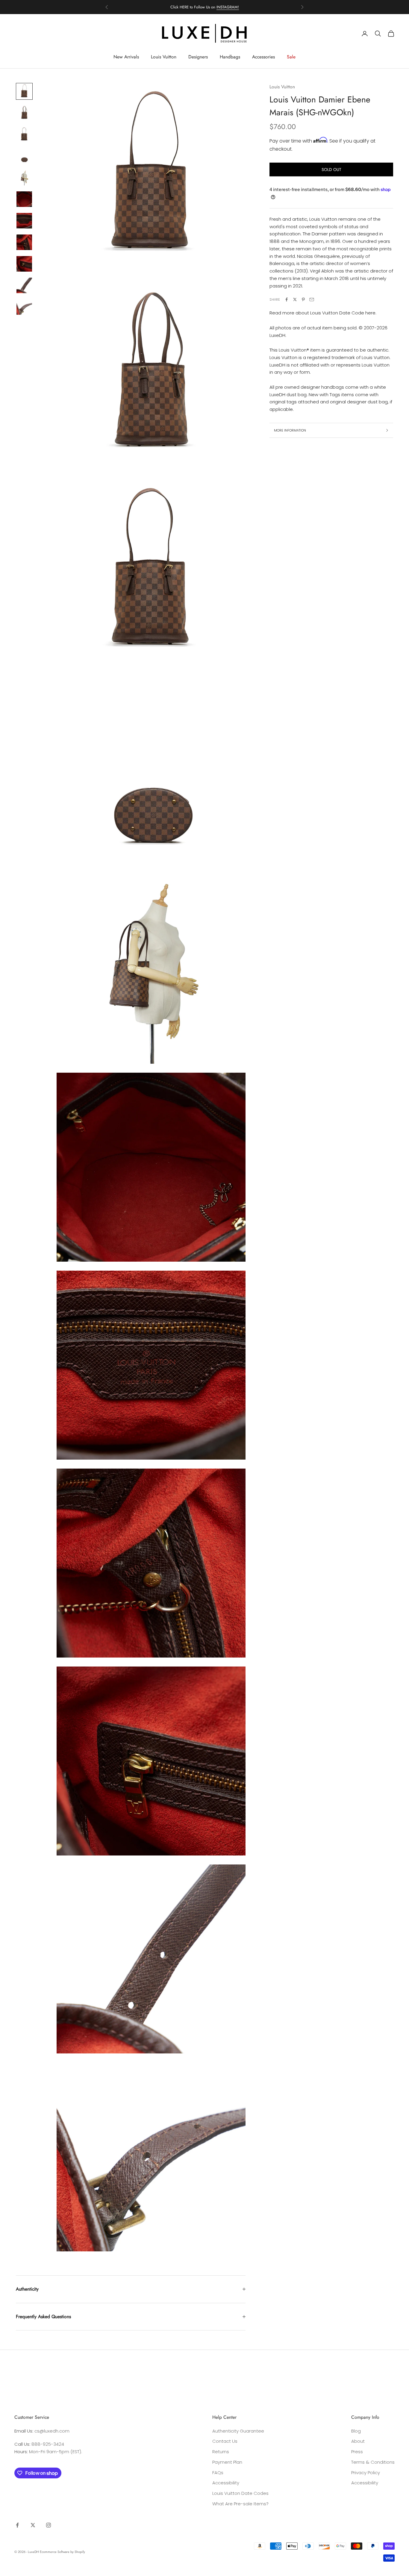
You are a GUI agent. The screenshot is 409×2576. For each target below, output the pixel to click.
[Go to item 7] (24, 221)
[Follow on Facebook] (17, 2525)
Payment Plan (227, 2462)
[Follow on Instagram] (49, 2525)
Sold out (331, 169)
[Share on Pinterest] (303, 299)
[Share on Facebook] (287, 299)
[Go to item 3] (24, 134)
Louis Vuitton (164, 57)
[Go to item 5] (24, 178)
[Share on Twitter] (295, 299)
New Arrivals (126, 57)
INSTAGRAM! (228, 7)
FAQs (218, 2473)
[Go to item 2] (24, 113)
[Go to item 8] (24, 242)
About (358, 2441)
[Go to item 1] (24, 91)
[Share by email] (312, 299)
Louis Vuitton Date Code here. (343, 313)
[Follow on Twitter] (33, 2525)
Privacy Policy (366, 2473)
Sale (291, 57)
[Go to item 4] (24, 156)
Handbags (230, 57)
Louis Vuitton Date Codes (240, 2493)
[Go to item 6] (24, 199)
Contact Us (225, 2441)
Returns (221, 2452)
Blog (356, 2431)
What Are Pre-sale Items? (240, 2504)
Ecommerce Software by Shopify (62, 2552)
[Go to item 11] (24, 307)
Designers (198, 57)
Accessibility (226, 2483)
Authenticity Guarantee (238, 2431)
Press (357, 2452)
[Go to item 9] (24, 264)
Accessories (263, 57)
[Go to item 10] (24, 285)
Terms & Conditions (373, 2462)
